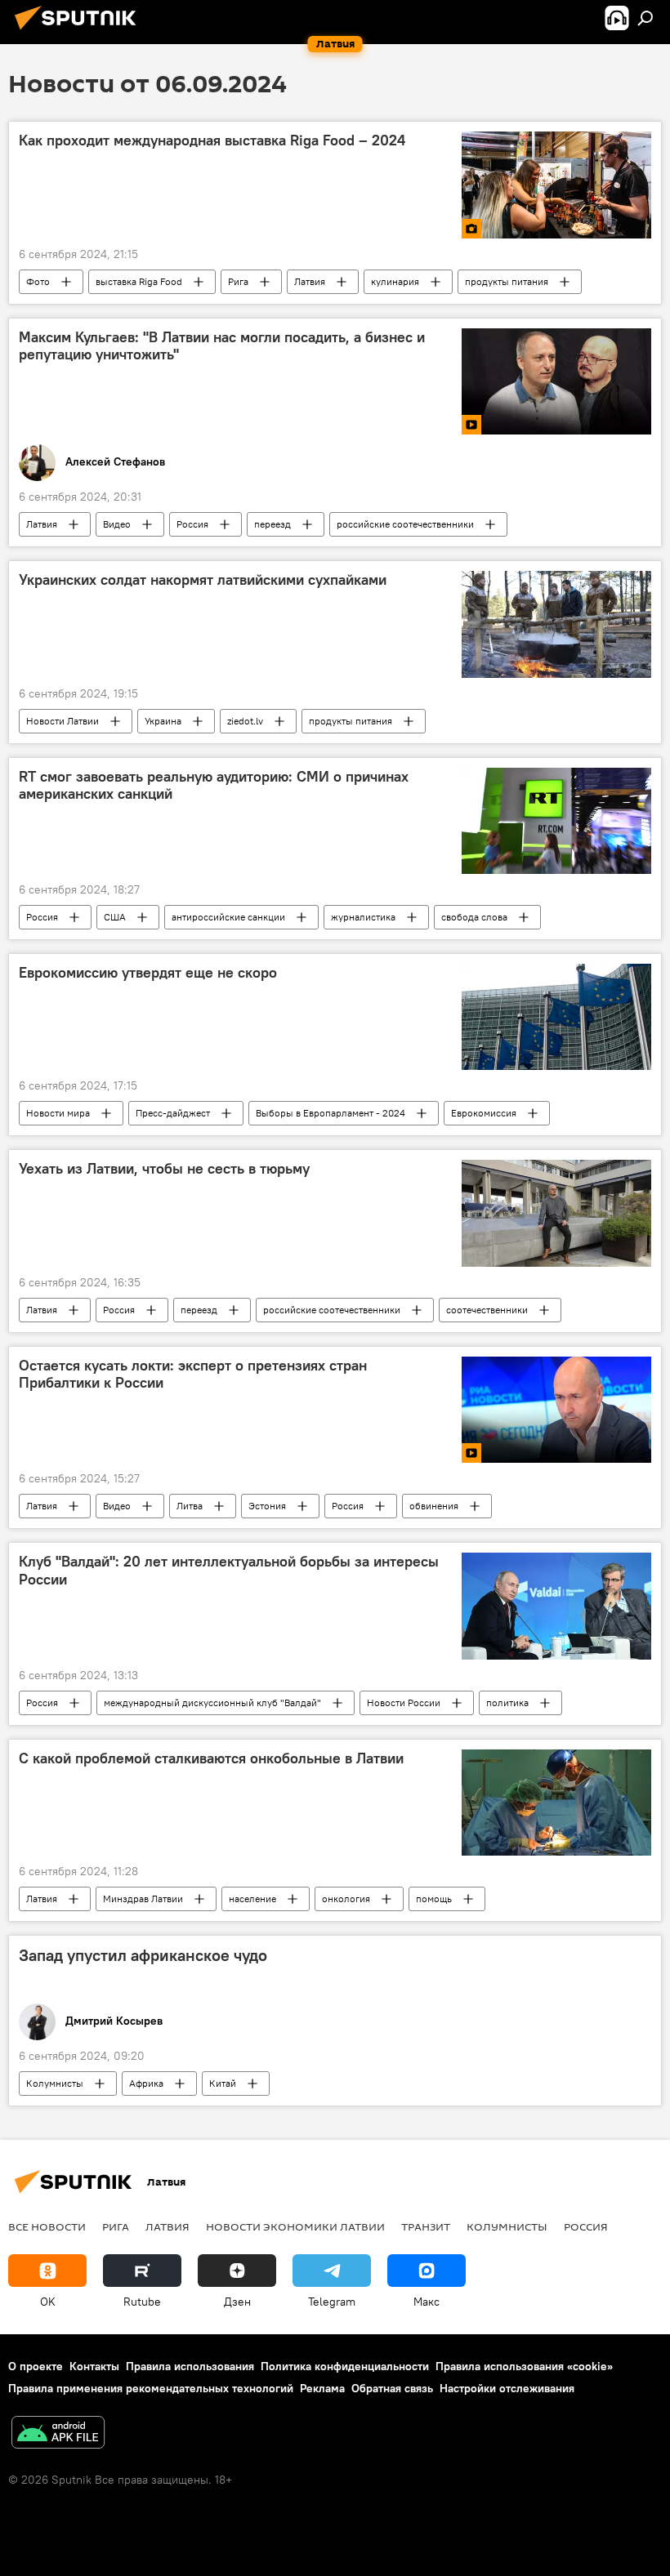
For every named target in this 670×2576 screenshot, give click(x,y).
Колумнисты (55, 2083)
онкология (346, 1899)
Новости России (404, 1702)
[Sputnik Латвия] (80, 32)
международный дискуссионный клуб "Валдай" (212, 1702)
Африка (146, 2083)
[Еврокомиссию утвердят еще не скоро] (556, 1017)
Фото (38, 281)
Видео (117, 524)
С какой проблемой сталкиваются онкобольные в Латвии (211, 1758)
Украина (163, 721)
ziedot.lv (245, 721)
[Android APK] (58, 2434)
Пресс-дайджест (173, 1113)
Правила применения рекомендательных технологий (151, 2388)
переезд (272, 524)
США (115, 917)
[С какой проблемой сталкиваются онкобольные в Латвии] (556, 1803)
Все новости (47, 2226)
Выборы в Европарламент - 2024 (331, 1113)
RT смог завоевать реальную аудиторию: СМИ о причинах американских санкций (214, 786)
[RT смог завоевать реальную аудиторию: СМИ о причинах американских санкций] (556, 821)
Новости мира (58, 1113)
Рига (238, 281)
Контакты (94, 2366)
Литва (190, 1506)
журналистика (363, 917)
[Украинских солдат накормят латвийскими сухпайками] (556, 624)
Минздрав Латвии (143, 1899)
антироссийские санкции (228, 917)
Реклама (322, 2388)
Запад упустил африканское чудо (143, 1955)
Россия (192, 524)
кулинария (395, 281)
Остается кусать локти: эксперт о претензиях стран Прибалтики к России (193, 1375)
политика (507, 1702)
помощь (434, 1899)
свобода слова (474, 917)
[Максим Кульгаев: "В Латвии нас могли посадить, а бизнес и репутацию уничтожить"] (556, 381)
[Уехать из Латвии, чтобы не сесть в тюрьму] (556, 1213)
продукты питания (507, 281)
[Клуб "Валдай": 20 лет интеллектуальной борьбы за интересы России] (556, 1606)
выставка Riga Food (139, 281)
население (252, 1899)
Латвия (310, 281)
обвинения (434, 1506)
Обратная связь (392, 2388)
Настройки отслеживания (507, 2388)
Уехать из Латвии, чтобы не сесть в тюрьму (164, 1169)
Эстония (267, 1506)
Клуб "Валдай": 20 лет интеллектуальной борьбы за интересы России (229, 1571)
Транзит (426, 2226)
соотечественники (487, 1310)
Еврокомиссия (484, 1113)
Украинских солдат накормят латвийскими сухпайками (203, 580)
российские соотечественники (405, 524)
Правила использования (190, 2366)
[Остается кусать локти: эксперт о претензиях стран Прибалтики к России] (556, 1410)
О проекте (36, 2366)
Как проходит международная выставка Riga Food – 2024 (212, 140)
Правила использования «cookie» (524, 2366)
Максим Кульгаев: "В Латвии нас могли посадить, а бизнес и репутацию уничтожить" (222, 346)
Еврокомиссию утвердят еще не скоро (148, 973)
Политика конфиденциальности (345, 2366)
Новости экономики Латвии (295, 2226)
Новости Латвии (63, 721)
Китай (223, 2083)
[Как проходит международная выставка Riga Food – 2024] (556, 185)
